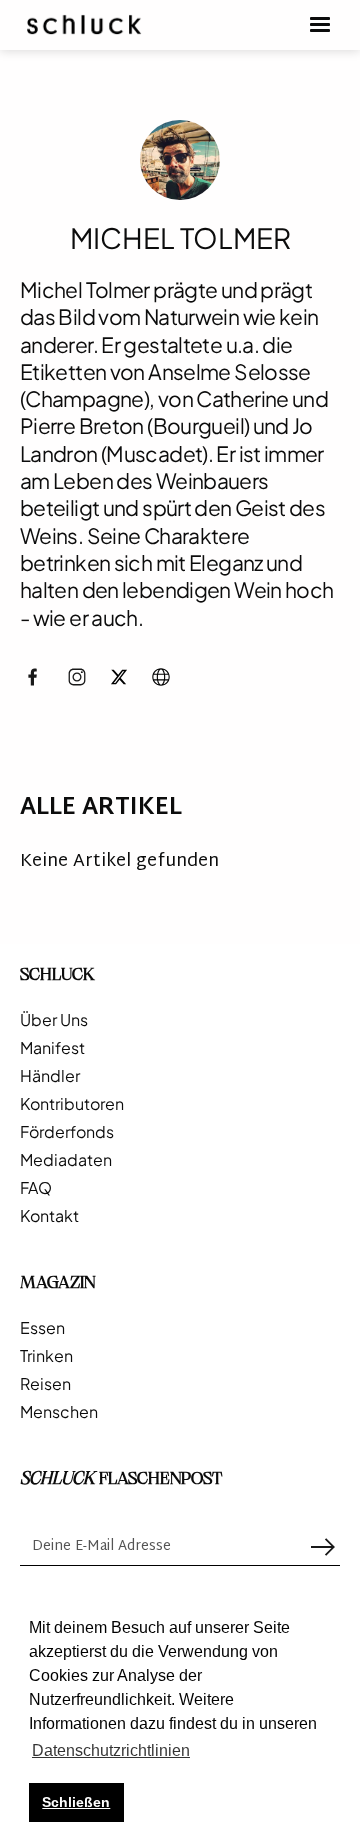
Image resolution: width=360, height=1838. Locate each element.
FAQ (36, 1188)
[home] (84, 25)
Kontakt (49, 1216)
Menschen (59, 1412)
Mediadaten (66, 1160)
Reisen (45, 1384)
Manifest (52, 1048)
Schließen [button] (76, 1802)
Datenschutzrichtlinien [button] (111, 1750)
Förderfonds (67, 1132)
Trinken (46, 1356)
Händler (50, 1076)
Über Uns (54, 1020)
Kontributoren (72, 1104)
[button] (320, 25)
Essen (42, 1328)
